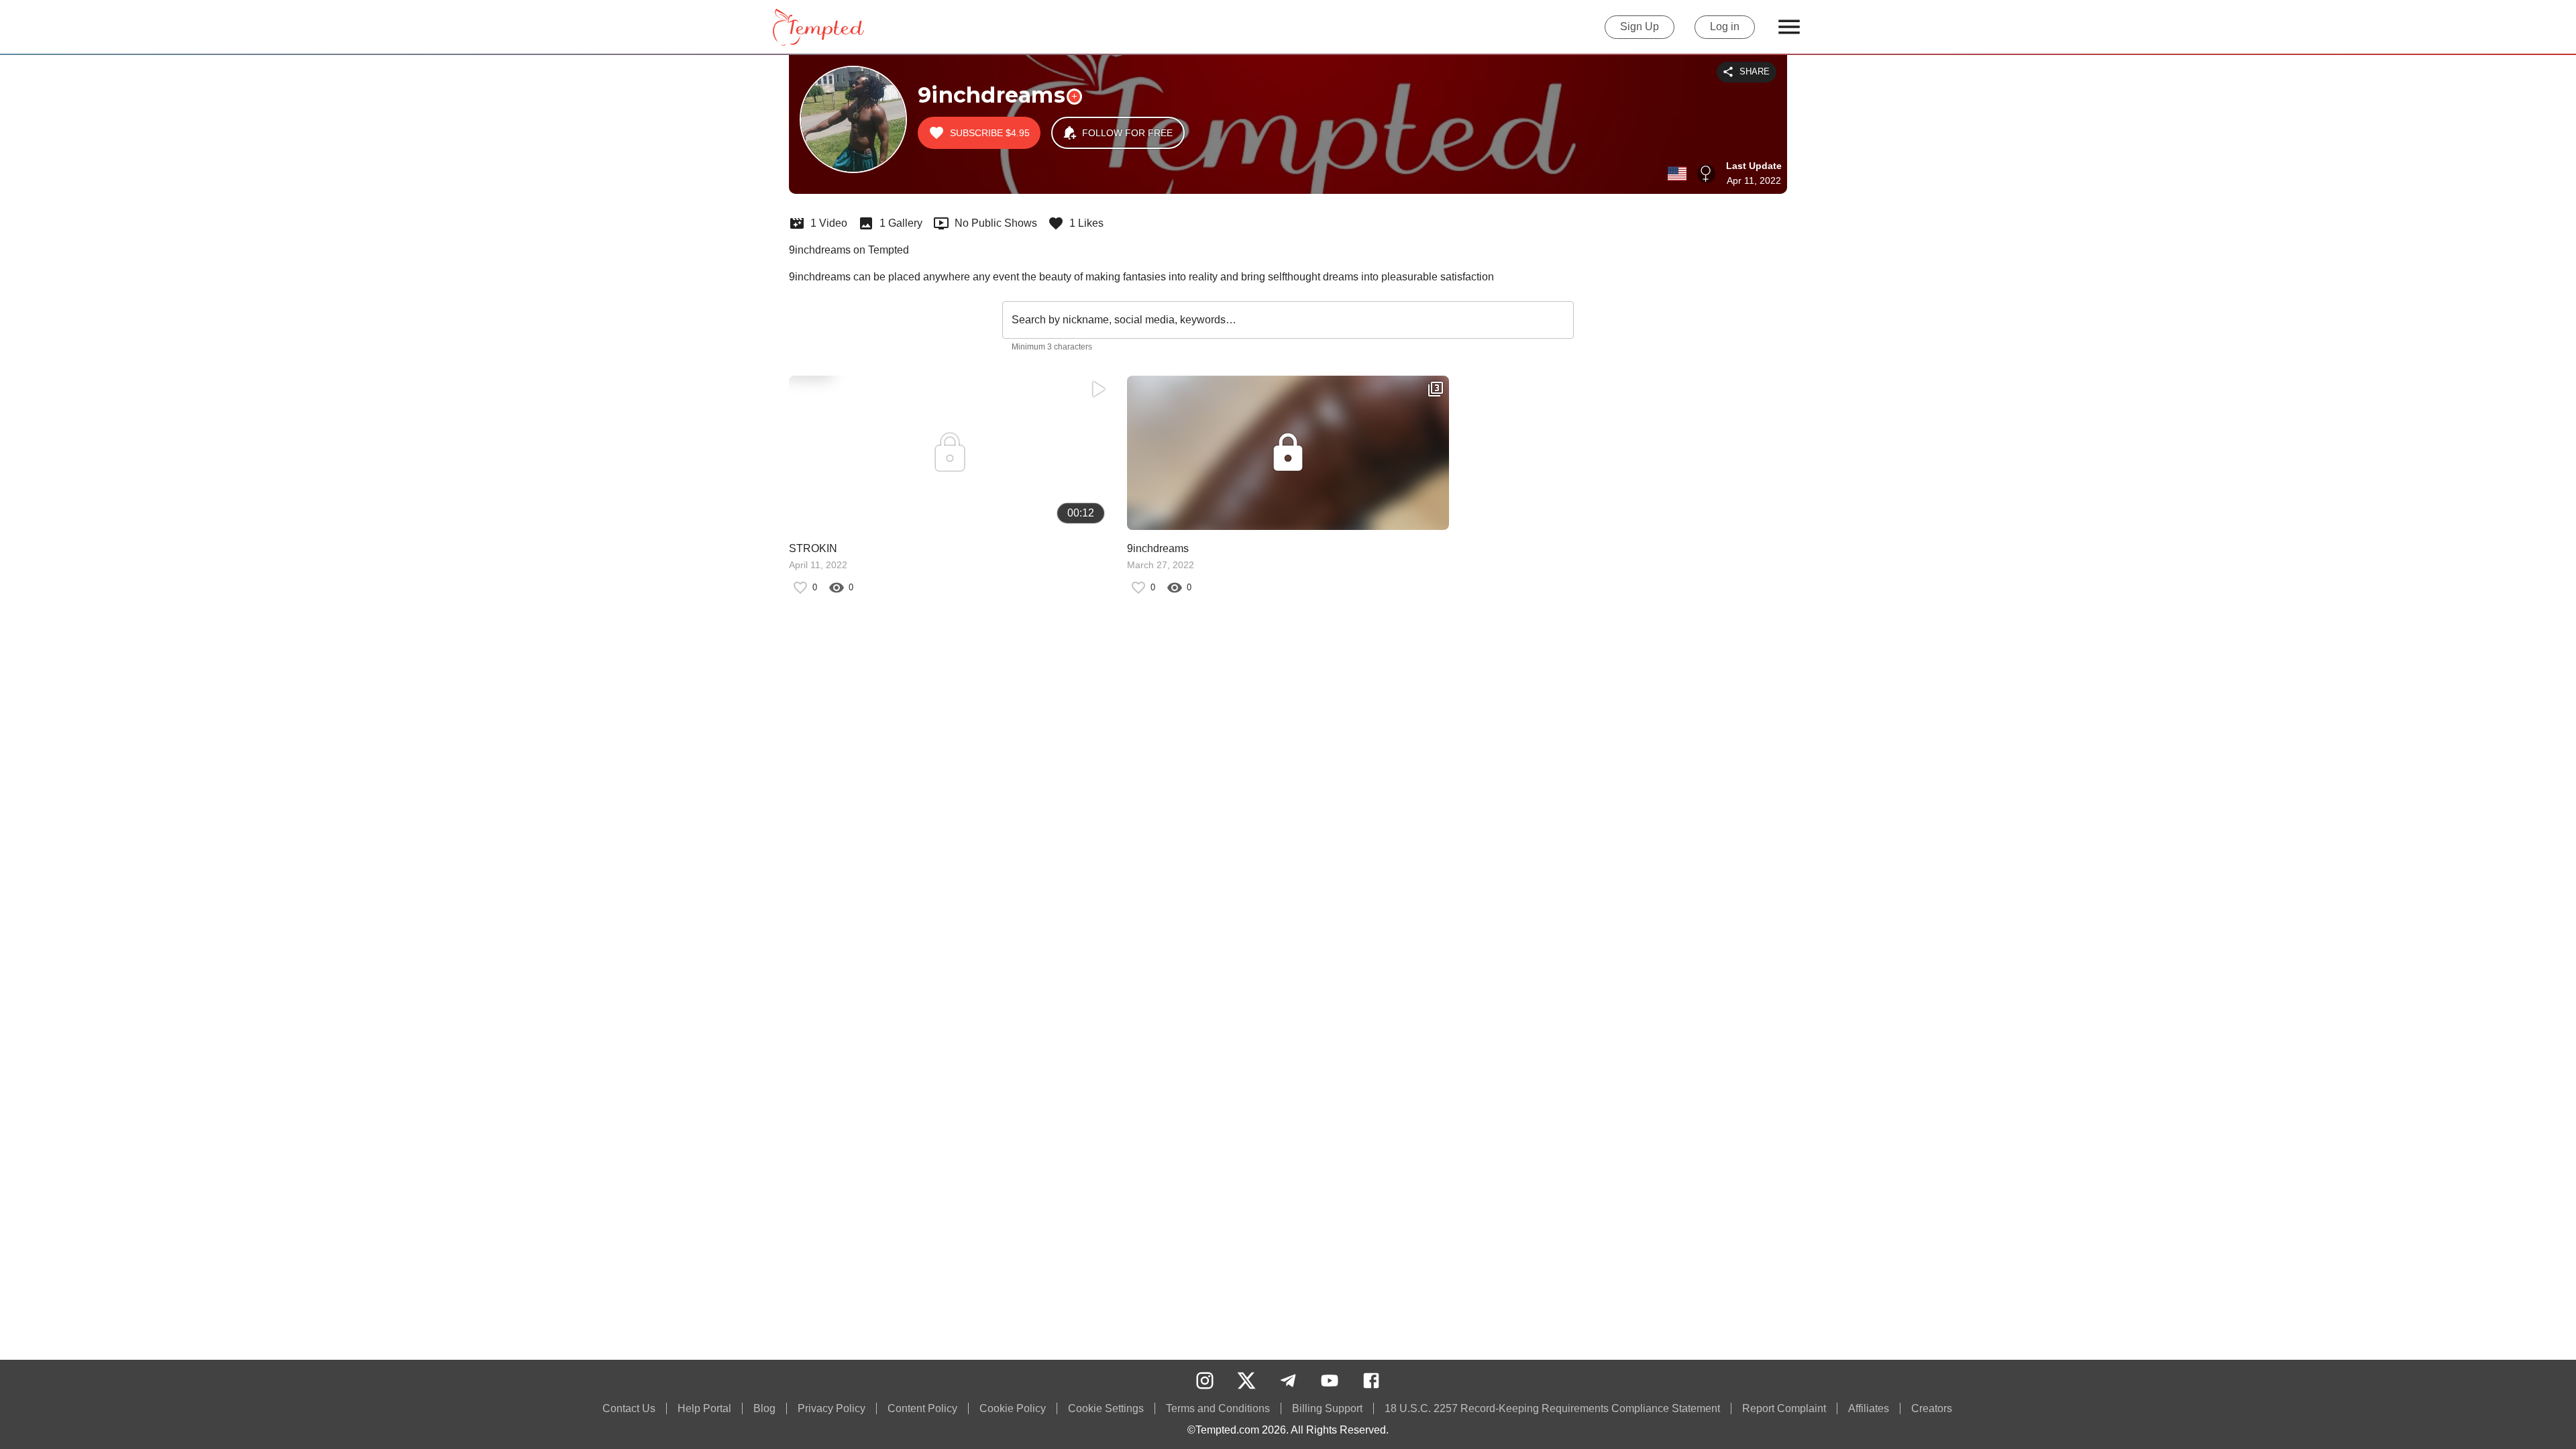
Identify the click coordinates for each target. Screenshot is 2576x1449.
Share (1755, 71)
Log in (1725, 26)
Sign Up (1640, 26)
